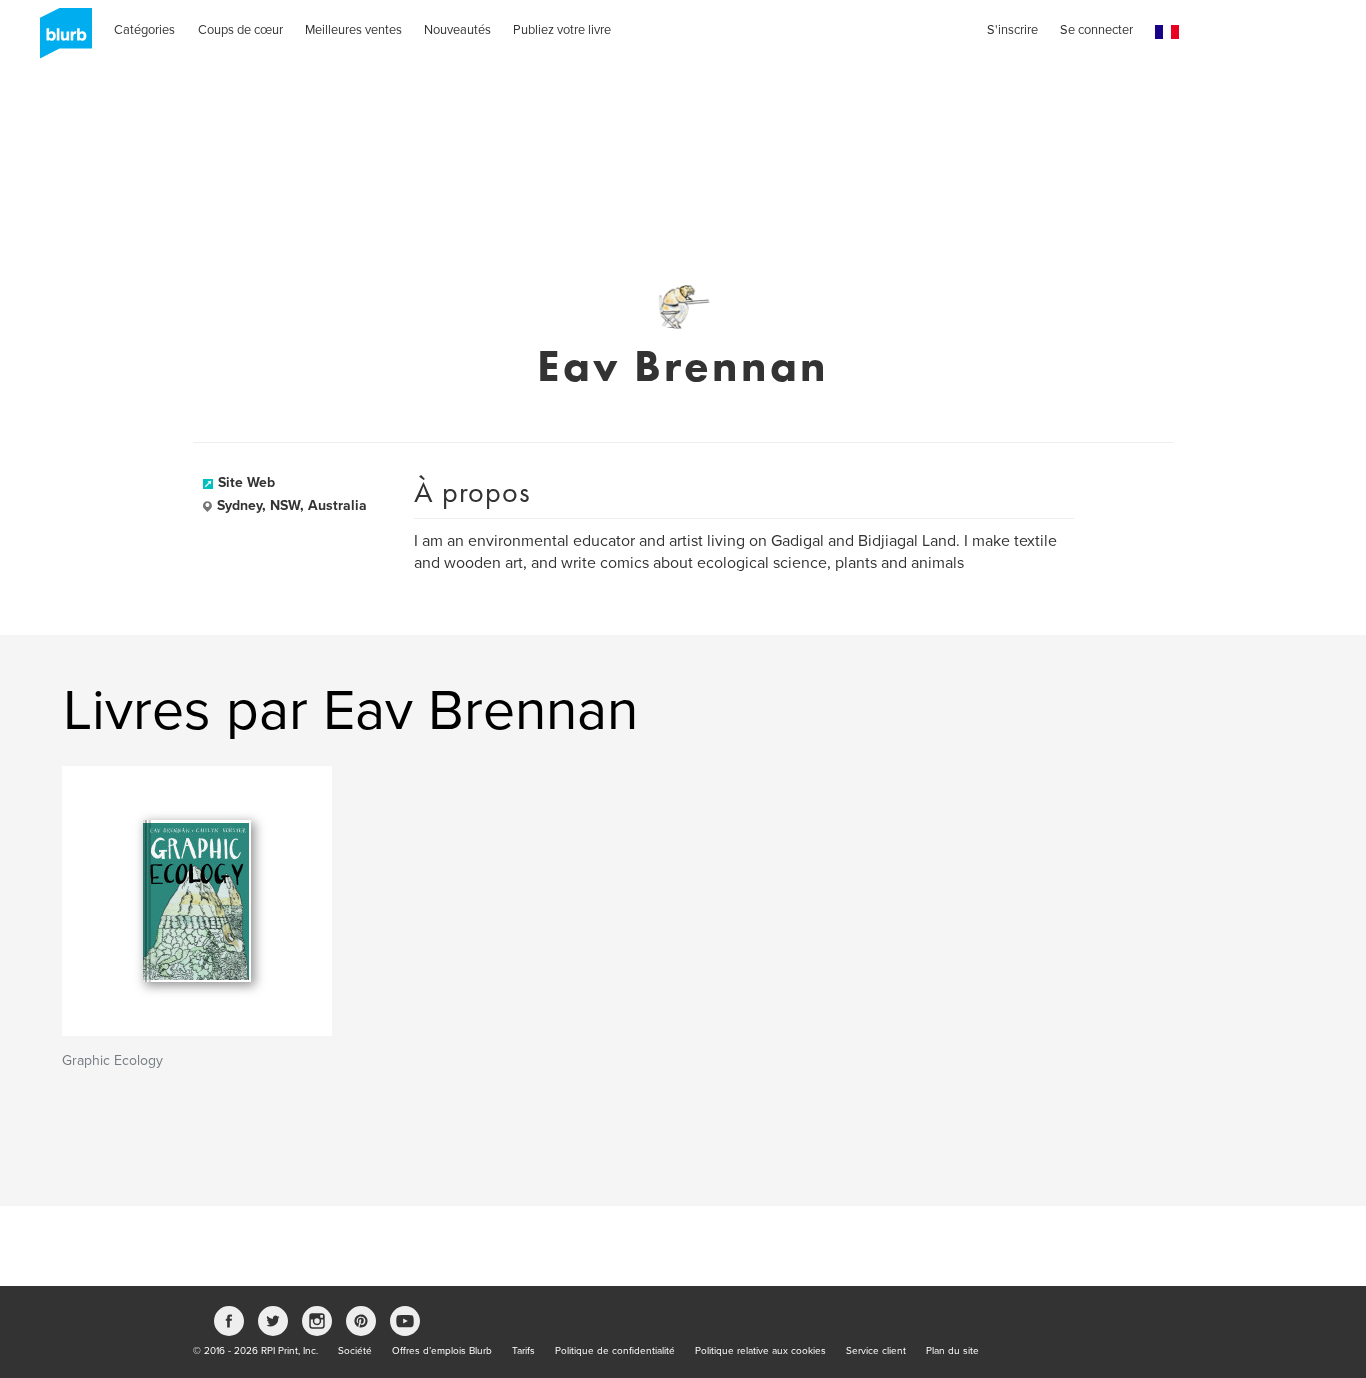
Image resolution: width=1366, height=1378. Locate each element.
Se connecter (1096, 30)
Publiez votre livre (562, 30)
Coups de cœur (240, 30)
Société (355, 1351)
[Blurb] (60, 40)
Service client (876, 1351)
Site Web (246, 482)
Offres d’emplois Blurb (442, 1351)
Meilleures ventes (353, 30)
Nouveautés (457, 30)
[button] (1167, 32)
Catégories (144, 30)
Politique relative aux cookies (760, 1351)
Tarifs (523, 1351)
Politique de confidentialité (615, 1351)
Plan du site (952, 1351)
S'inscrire (1012, 30)
